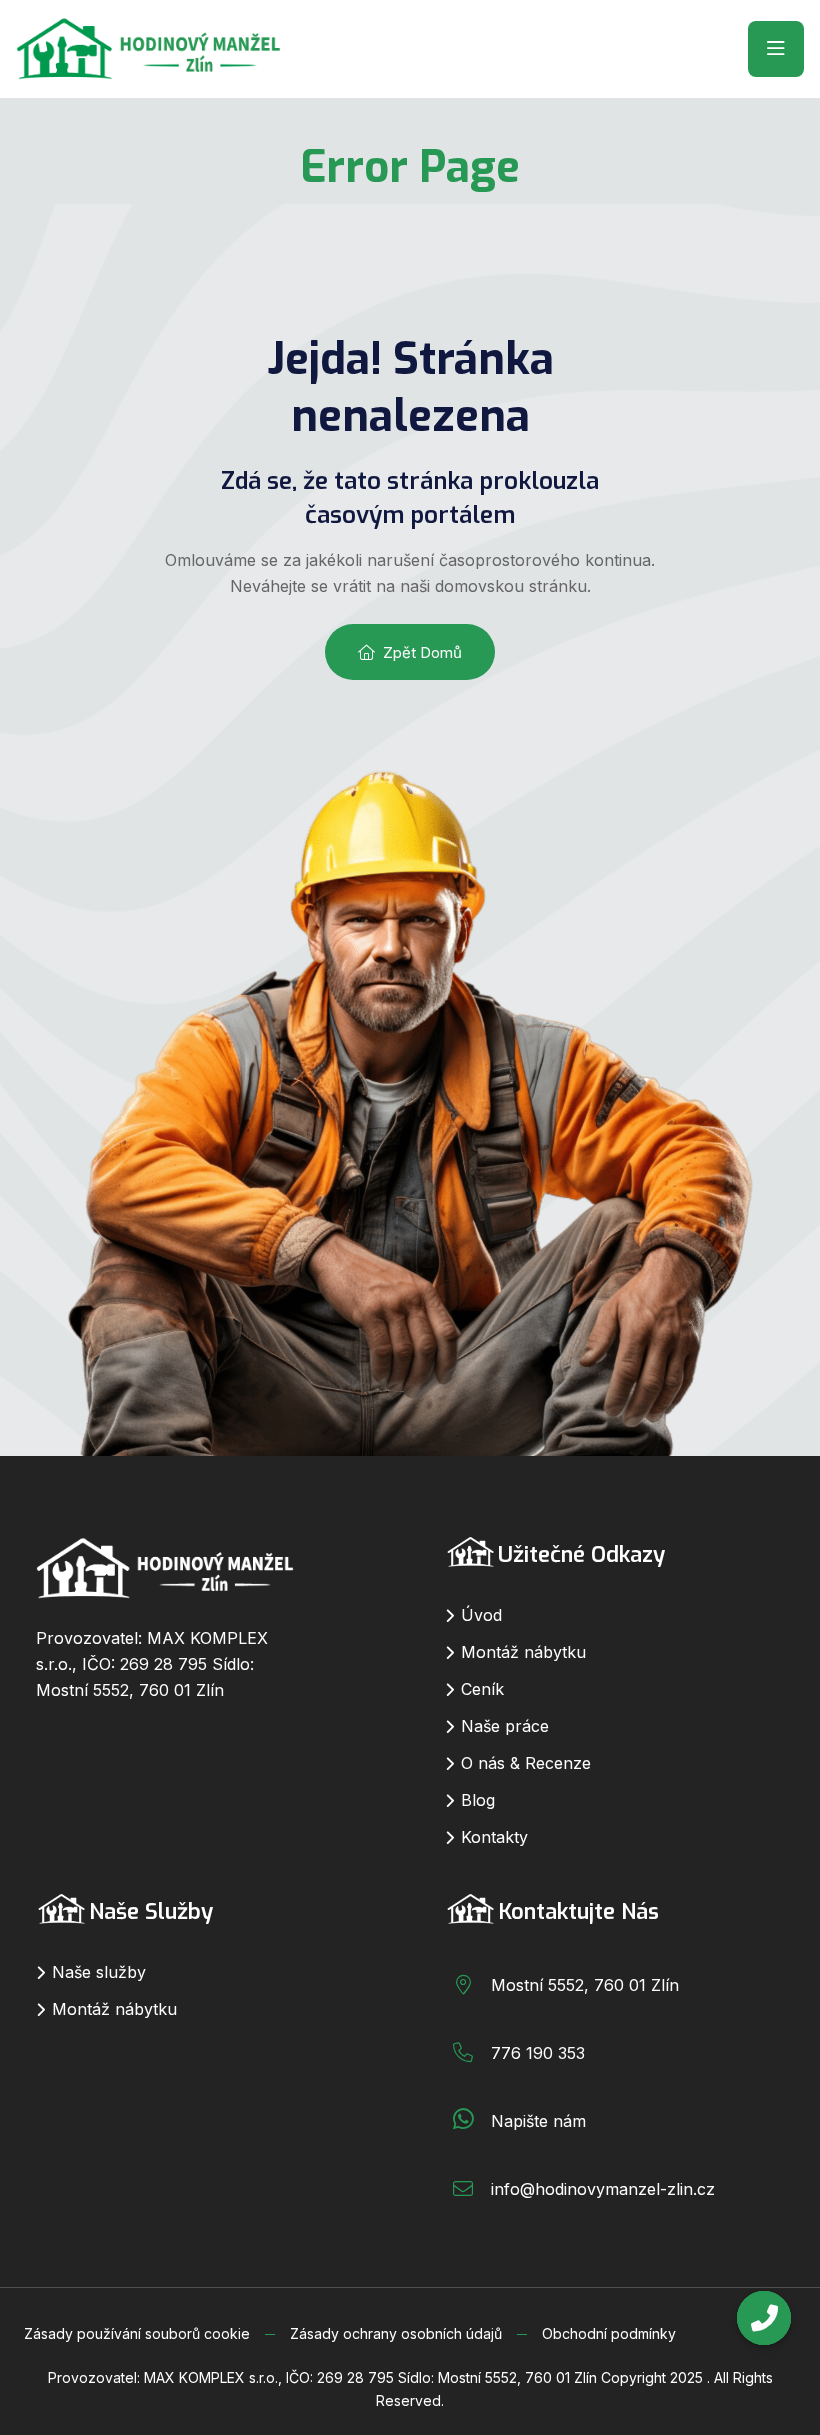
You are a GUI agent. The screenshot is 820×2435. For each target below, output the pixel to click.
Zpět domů (422, 652)
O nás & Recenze (526, 1763)
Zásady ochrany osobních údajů (396, 2333)
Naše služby (99, 1972)
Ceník (482, 1689)
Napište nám (538, 2121)
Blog (478, 1800)
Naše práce (505, 1726)
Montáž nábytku (523, 1652)
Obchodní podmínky (609, 2333)
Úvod (481, 1615)
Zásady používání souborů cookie (137, 2333)
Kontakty (494, 1837)
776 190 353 (538, 2053)
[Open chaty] (764, 2318)
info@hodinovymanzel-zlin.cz (603, 2189)
